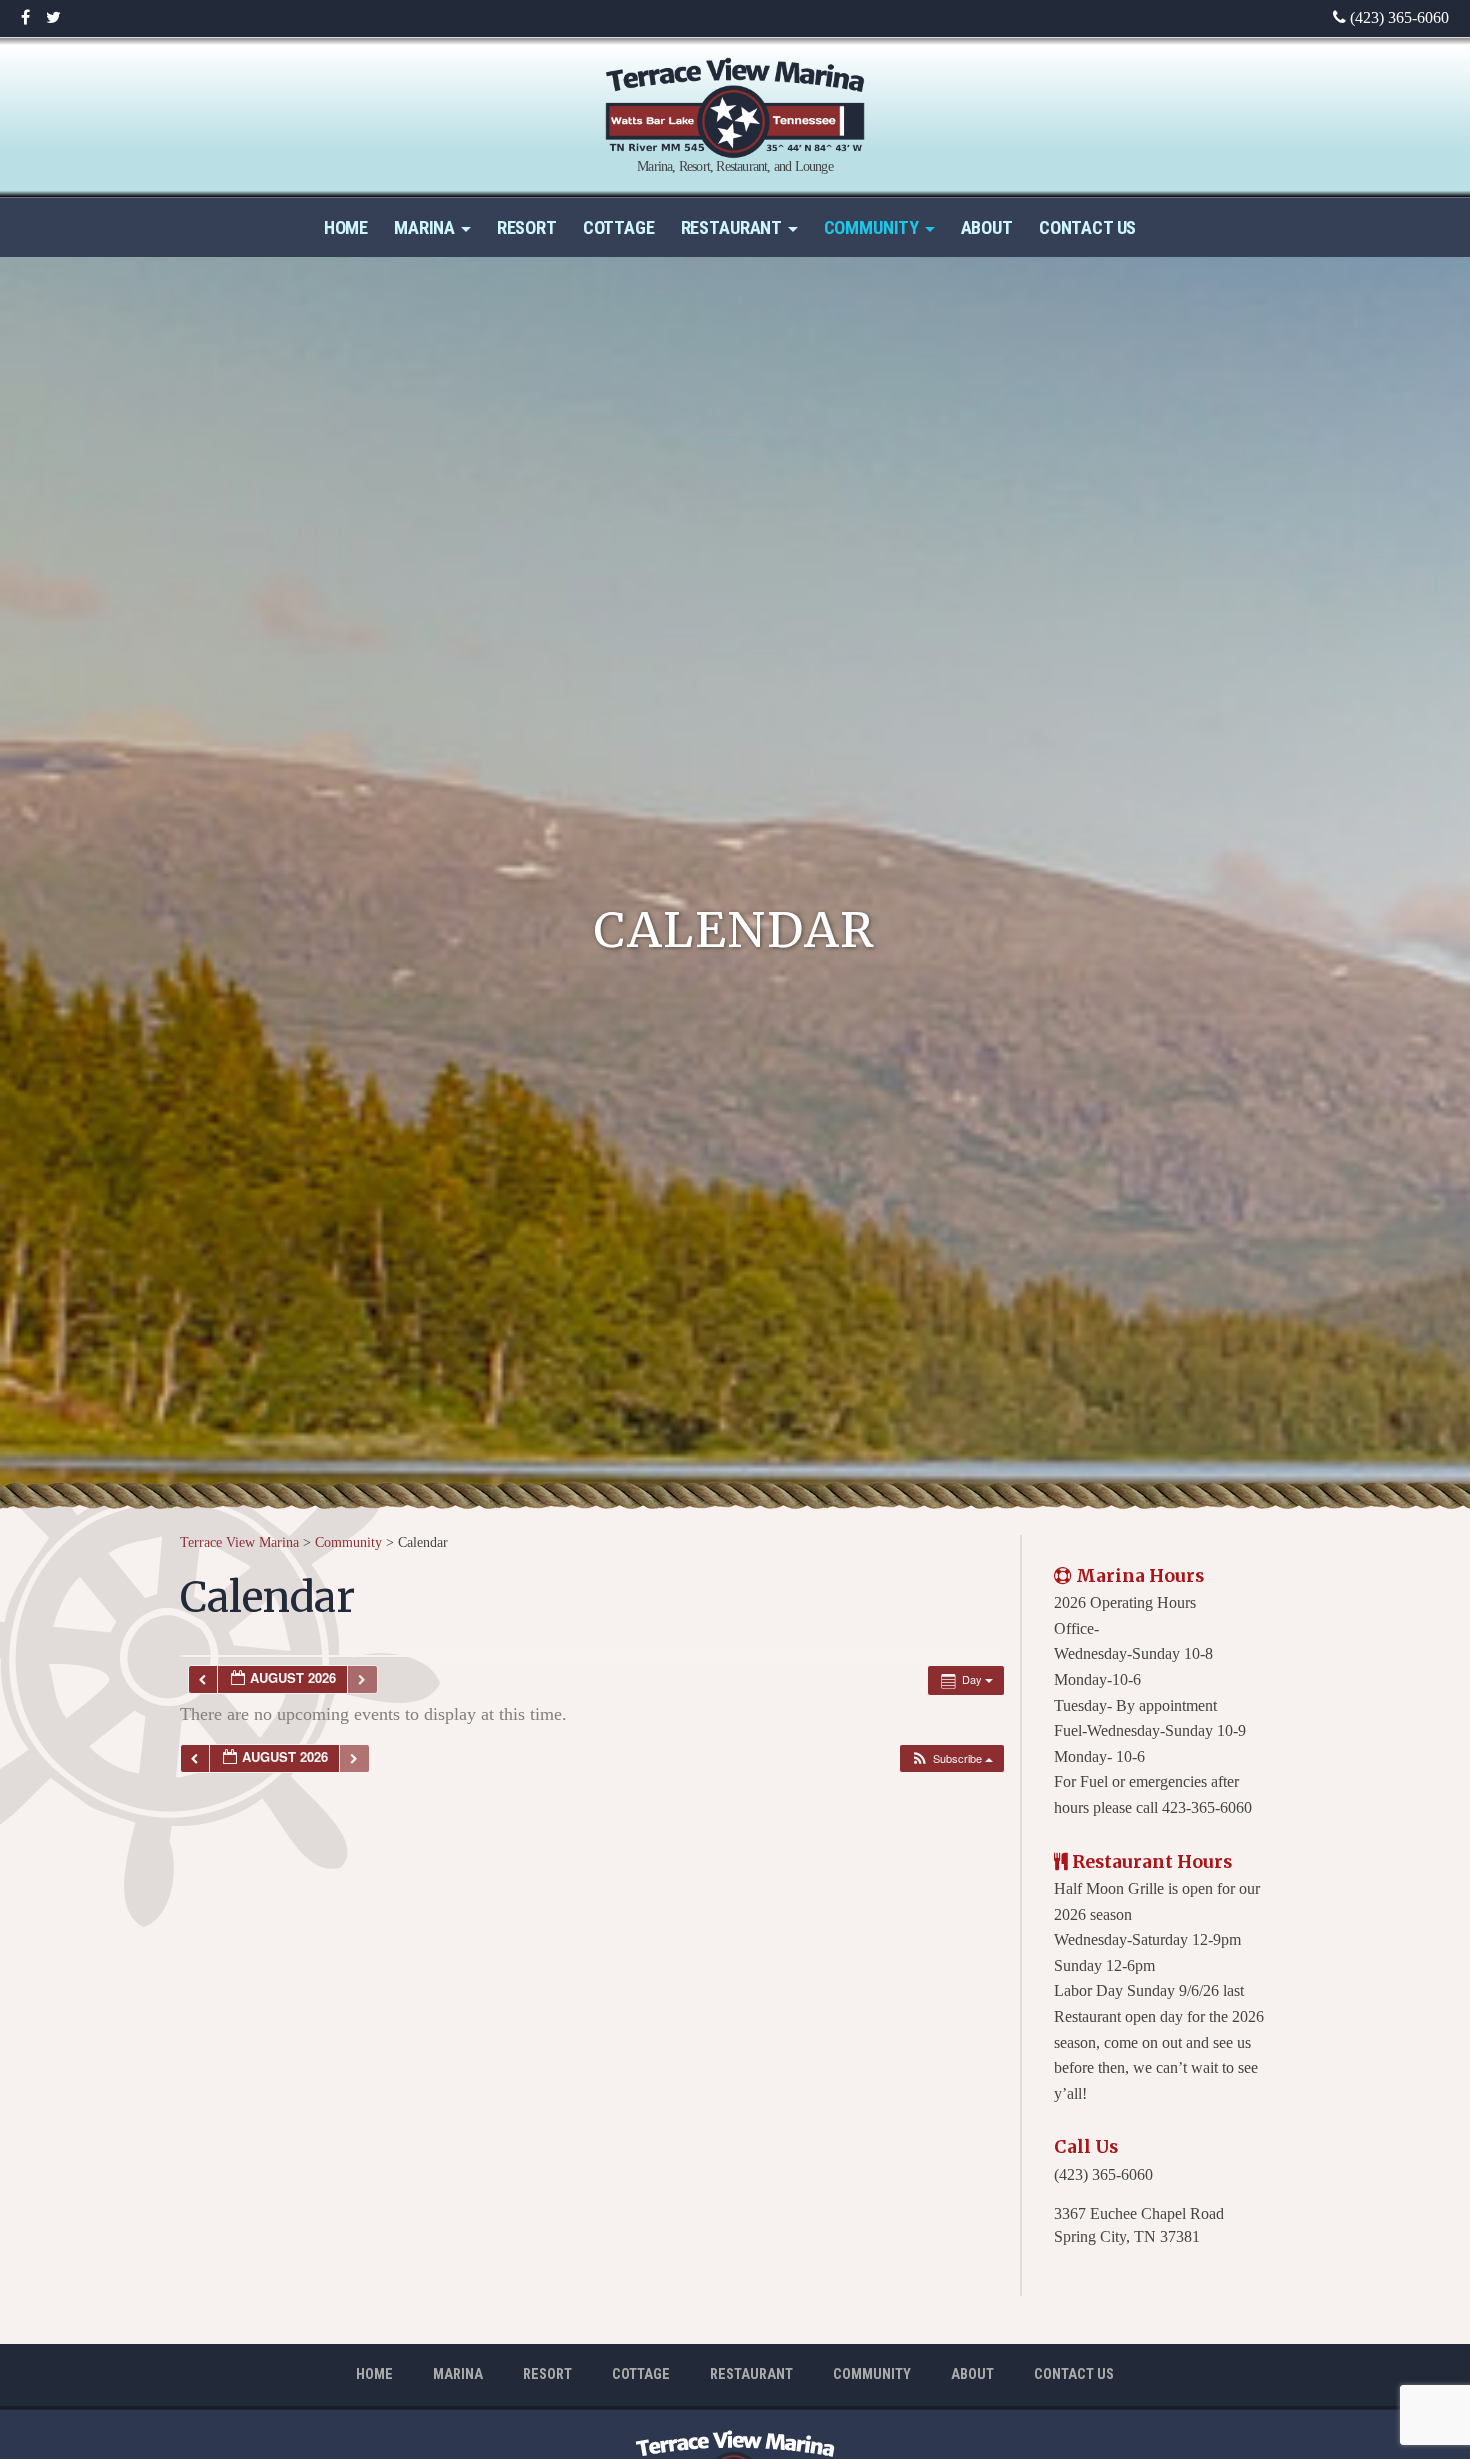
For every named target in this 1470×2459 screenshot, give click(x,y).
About (987, 227)
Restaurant (731, 227)
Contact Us (1087, 227)
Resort (527, 227)
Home (346, 227)
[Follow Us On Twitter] (53, 18)
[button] (951, 1758)
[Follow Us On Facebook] (25, 18)
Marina (424, 227)
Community (872, 227)
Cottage (619, 227)
